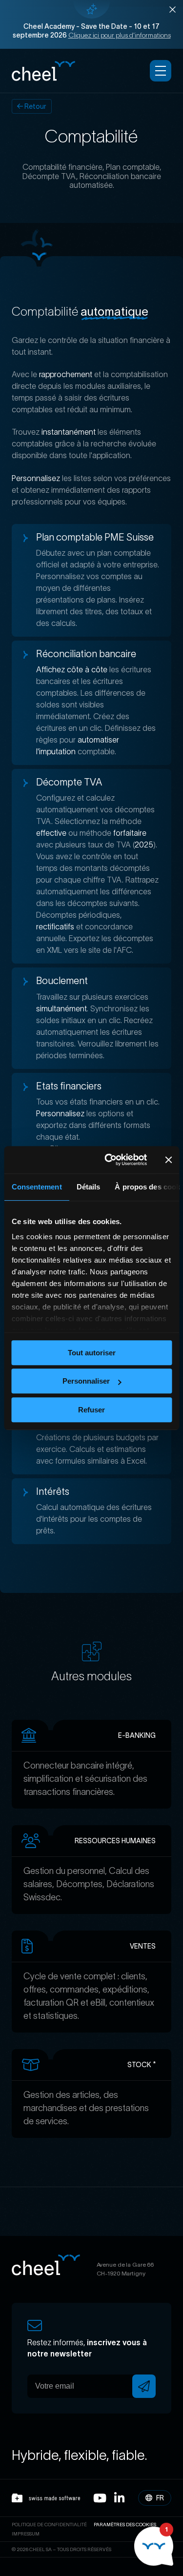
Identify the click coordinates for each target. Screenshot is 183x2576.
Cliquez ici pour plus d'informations (120, 35)
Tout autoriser (92, 1353)
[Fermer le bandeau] (168, 1160)
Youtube (100, 2498)
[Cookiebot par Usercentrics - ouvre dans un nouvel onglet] (109, 1160)
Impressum (26, 2534)
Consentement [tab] (36, 1187)
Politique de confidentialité (49, 2525)
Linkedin (119, 2498)
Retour (35, 106)
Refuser (91, 1410)
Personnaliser (86, 1381)
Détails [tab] (88, 1187)
